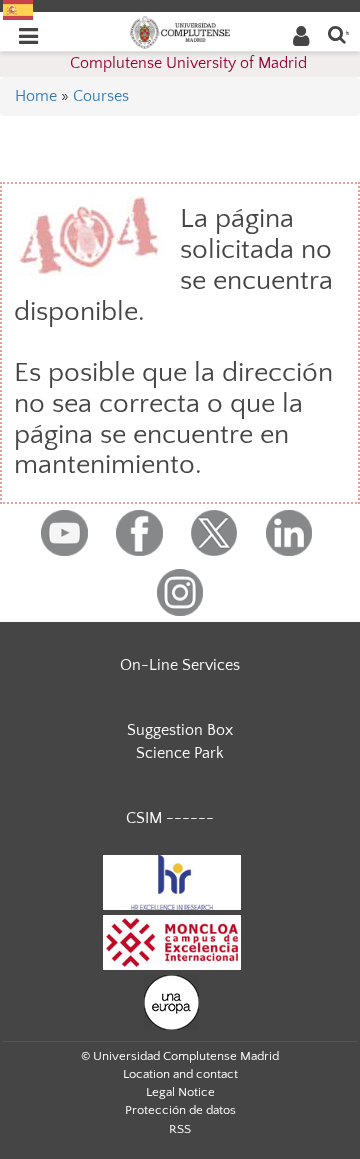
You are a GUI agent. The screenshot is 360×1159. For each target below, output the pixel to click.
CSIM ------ (170, 818)
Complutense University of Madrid (188, 63)
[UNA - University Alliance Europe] (171, 1002)
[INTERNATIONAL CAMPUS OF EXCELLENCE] (172, 942)
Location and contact (180, 1074)
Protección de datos (180, 1110)
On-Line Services (180, 665)
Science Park (180, 753)
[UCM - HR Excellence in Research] (172, 882)
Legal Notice (180, 1092)
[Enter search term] (337, 33)
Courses (101, 96)
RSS (180, 1129)
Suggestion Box (180, 730)
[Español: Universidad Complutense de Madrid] (18, 9)
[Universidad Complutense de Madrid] (180, 31)
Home (36, 96)
